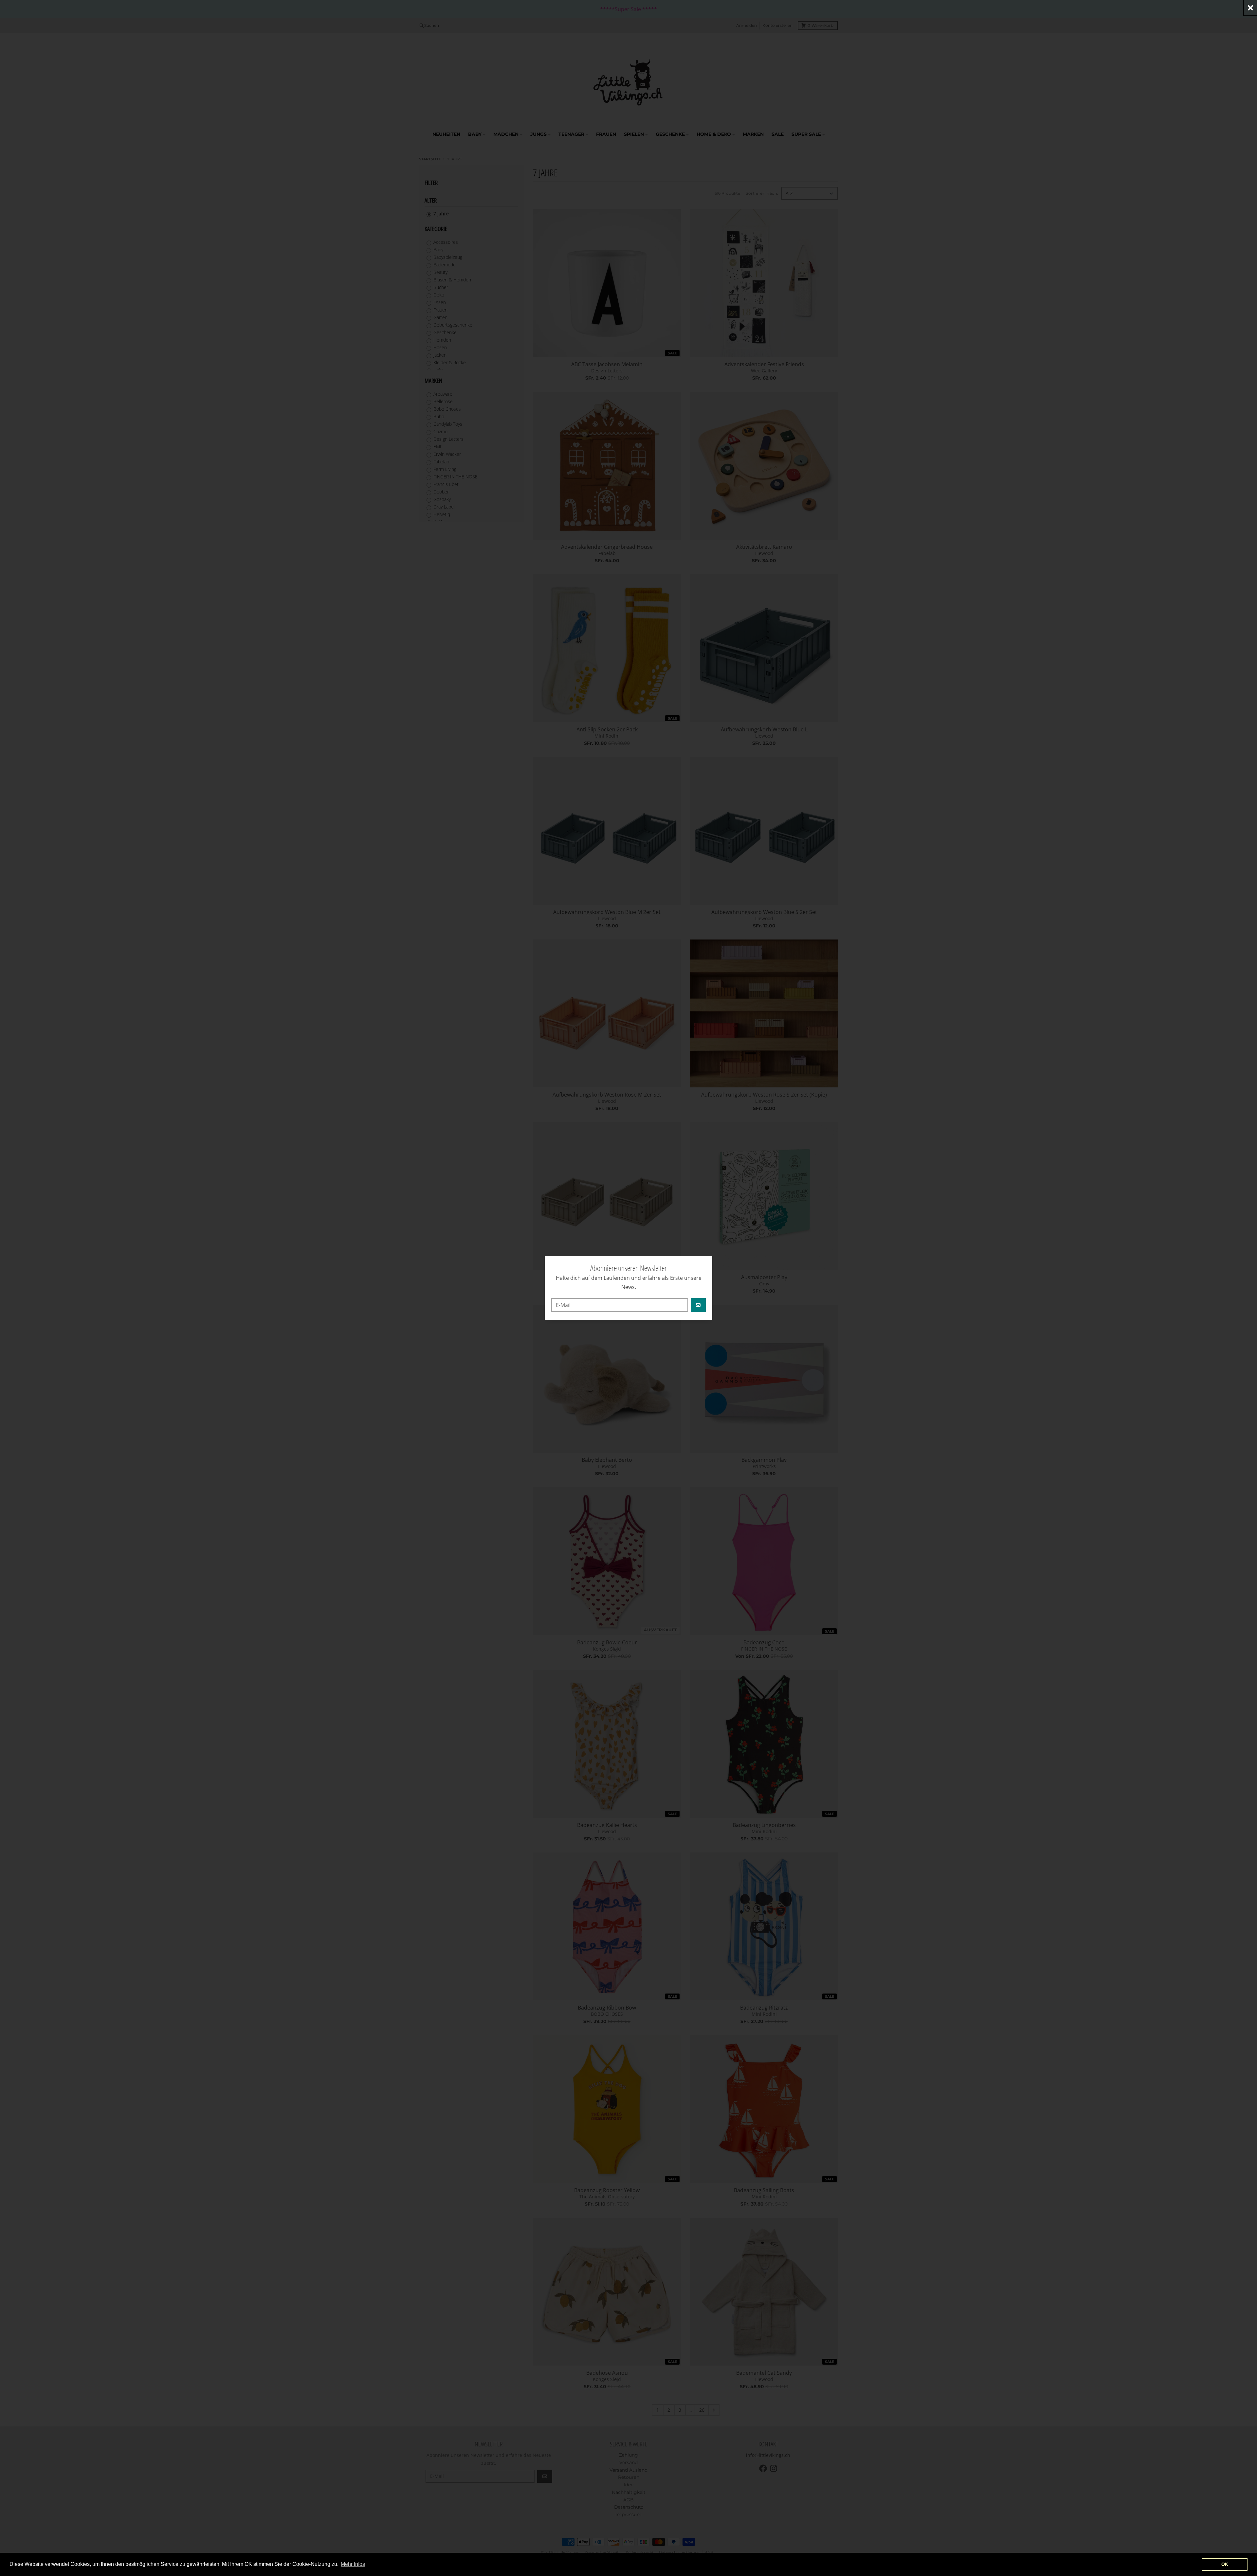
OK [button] (1225, 2564)
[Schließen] (1250, 8)
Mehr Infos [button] (353, 2564)
